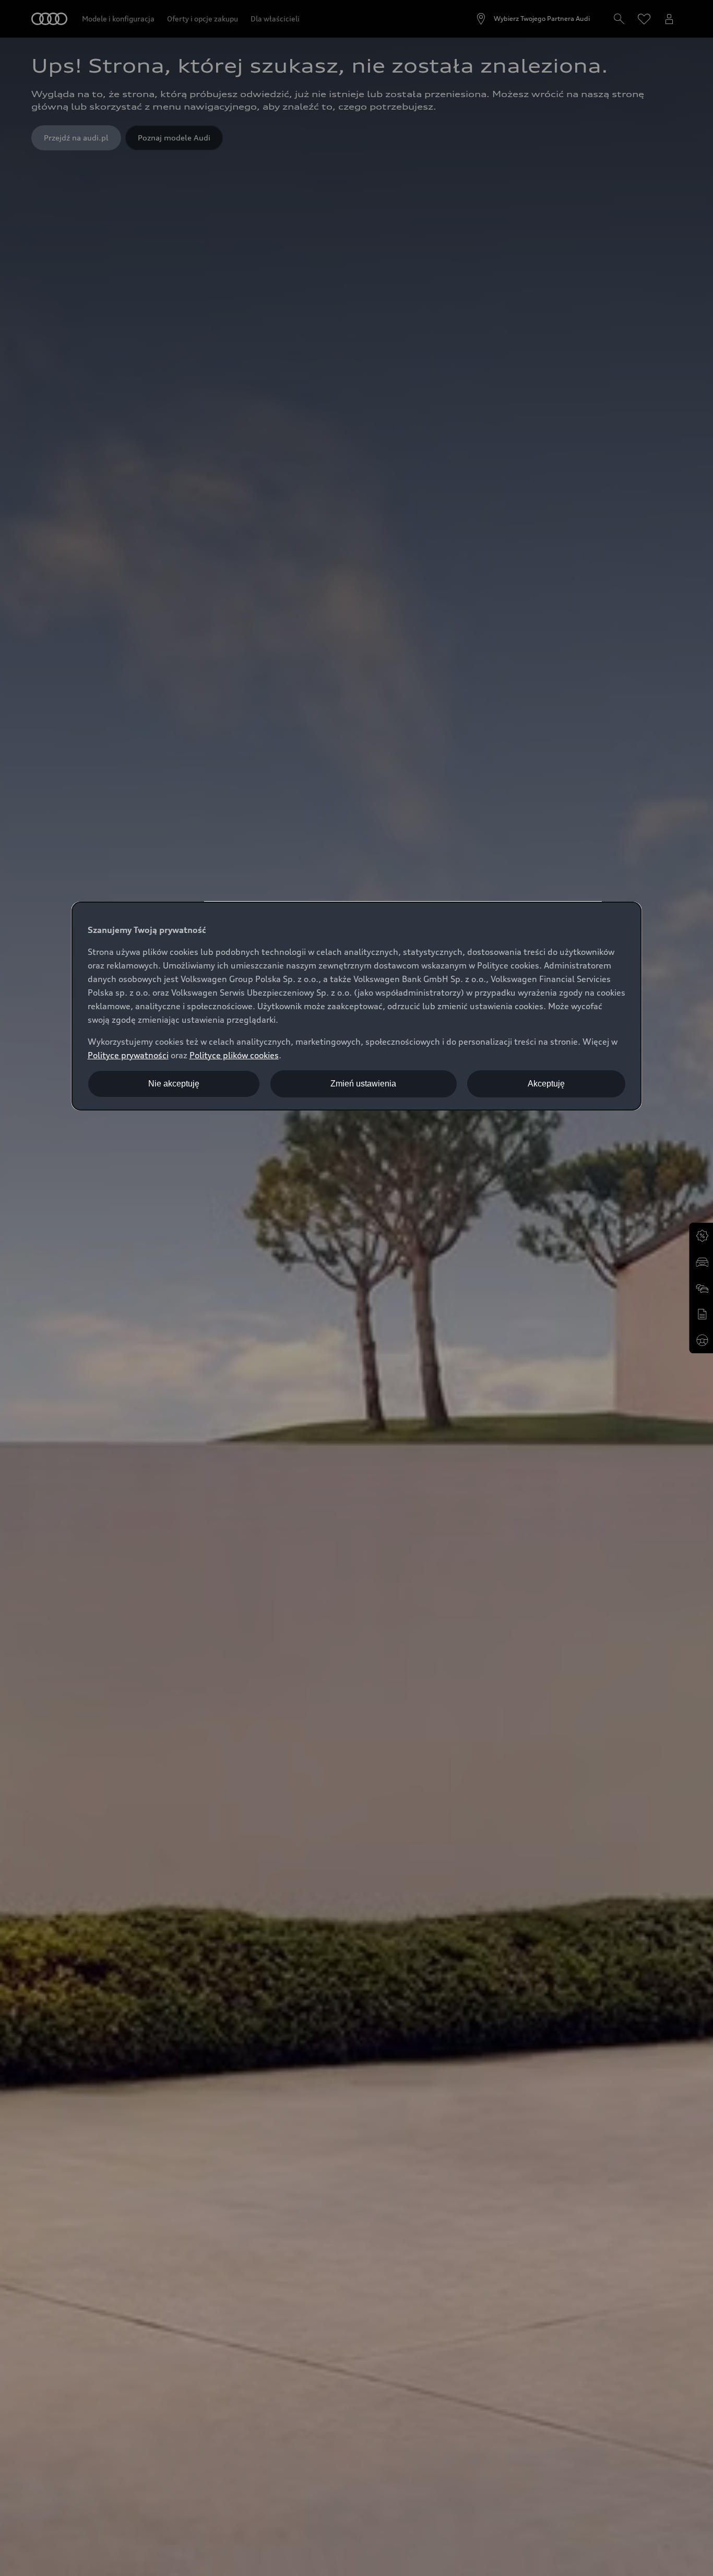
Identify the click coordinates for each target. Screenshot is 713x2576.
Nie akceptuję (174, 1084)
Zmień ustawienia (363, 1084)
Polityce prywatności (128, 1055)
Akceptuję (546, 1084)
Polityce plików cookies (234, 1055)
